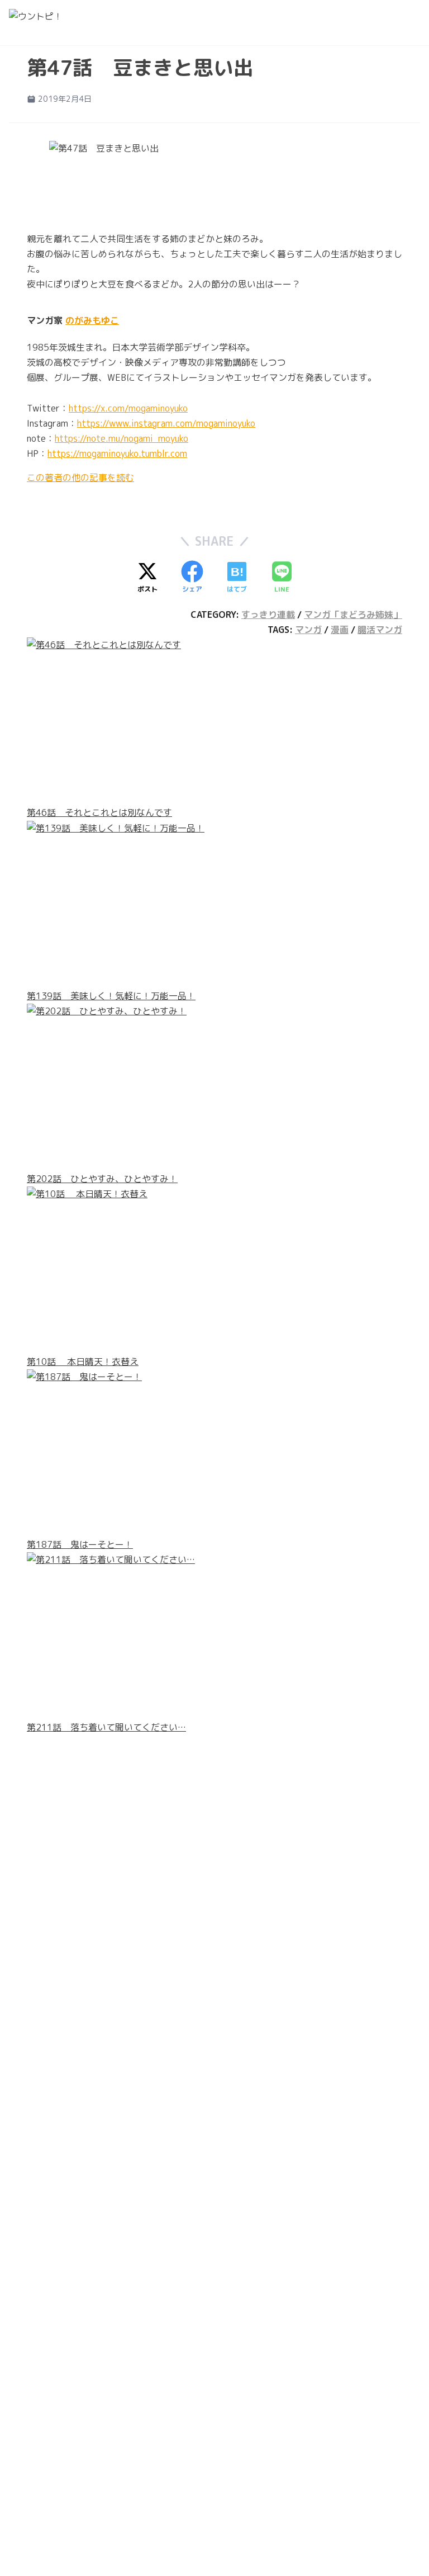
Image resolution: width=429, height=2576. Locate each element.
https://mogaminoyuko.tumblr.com (117, 453)
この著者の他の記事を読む (80, 478)
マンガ (308, 630)
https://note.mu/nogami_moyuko (121, 438)
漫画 (340, 630)
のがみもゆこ (92, 320)
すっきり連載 (268, 615)
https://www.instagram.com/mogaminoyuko (166, 423)
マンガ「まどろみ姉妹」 (353, 615)
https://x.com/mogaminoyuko (128, 408)
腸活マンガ (380, 630)
